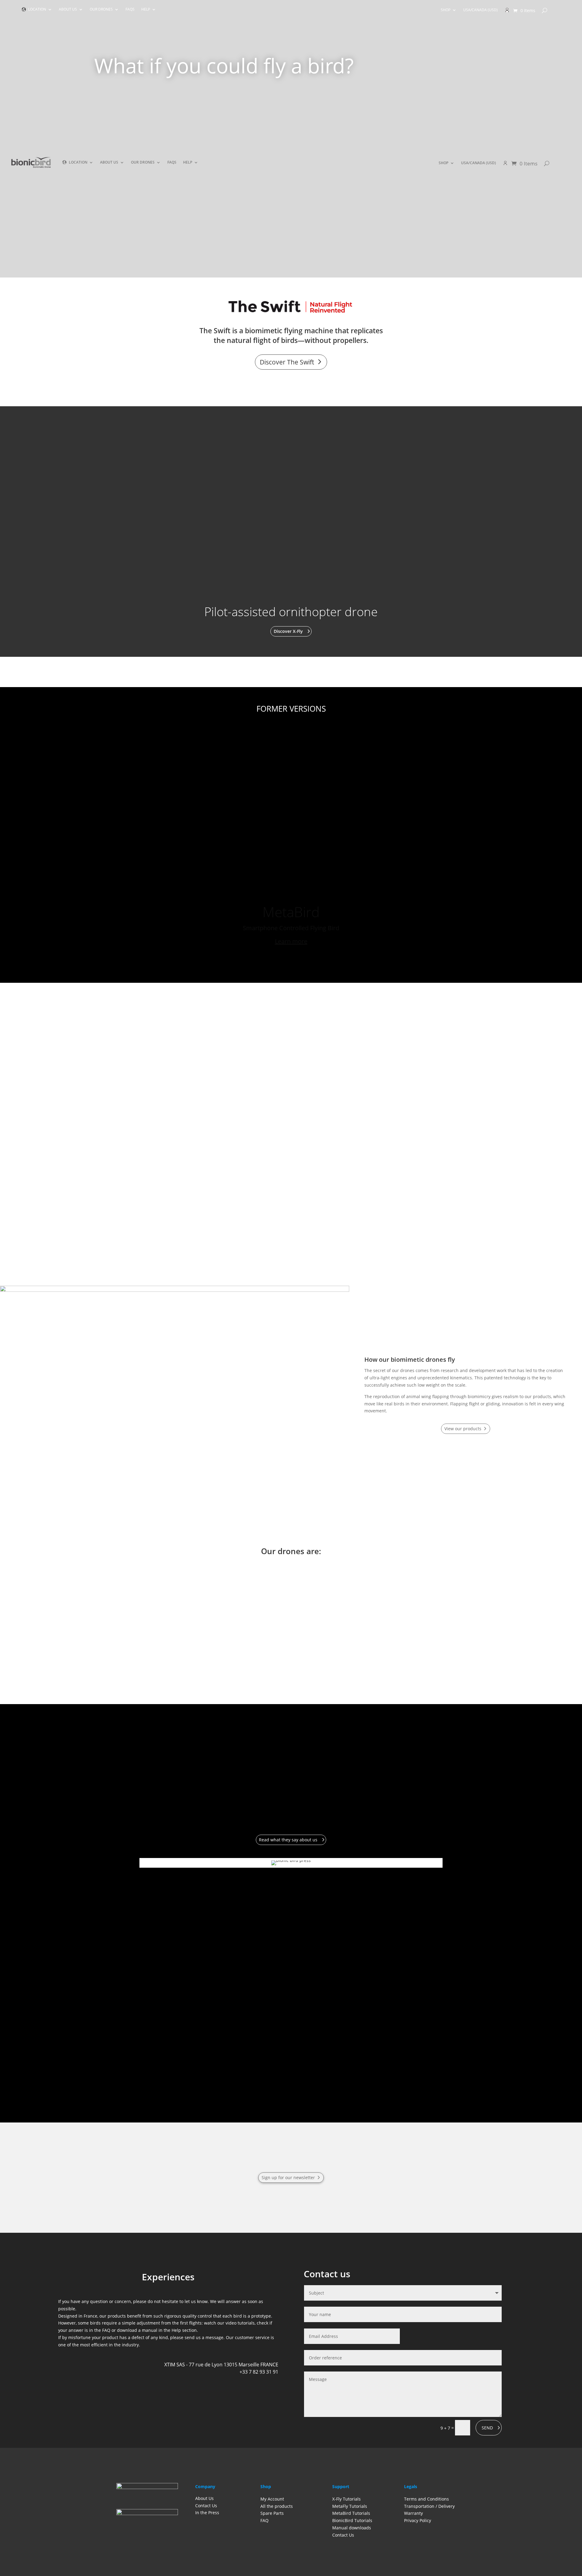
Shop (446, 10)
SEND (487, 2428)
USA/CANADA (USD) (480, 10)
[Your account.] (507, 12)
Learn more (291, 923)
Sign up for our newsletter (288, 2177)
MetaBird (291, 893)
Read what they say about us (288, 1840)
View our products (463, 1429)
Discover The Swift (287, 362)
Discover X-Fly (288, 631)
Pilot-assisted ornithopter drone (291, 612)
